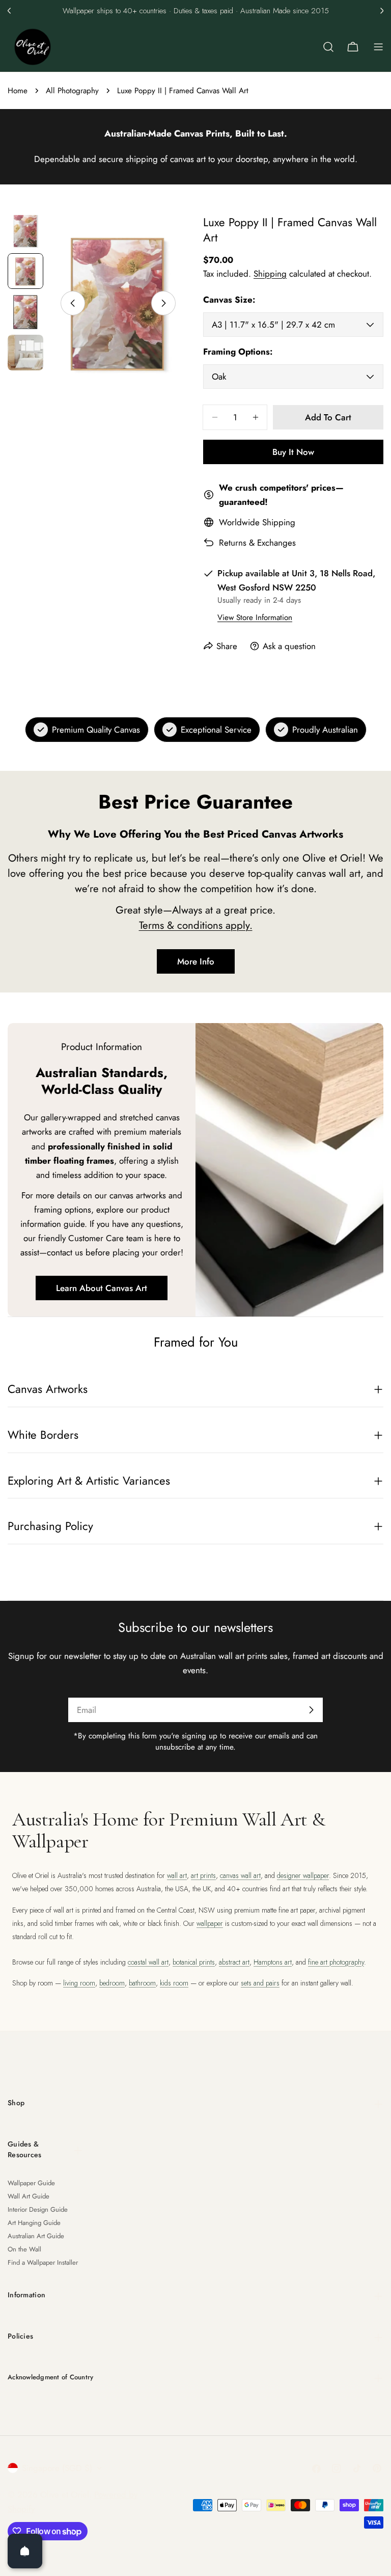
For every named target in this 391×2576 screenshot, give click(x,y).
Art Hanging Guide (34, 2223)
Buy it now (293, 452)
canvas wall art (240, 1875)
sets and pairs (260, 1983)
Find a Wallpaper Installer (43, 2262)
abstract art (234, 1962)
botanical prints (194, 1962)
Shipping (270, 274)
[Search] (328, 47)
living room (79, 1983)
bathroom (142, 1983)
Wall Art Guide (29, 2196)
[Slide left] (73, 303)
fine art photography (336, 1962)
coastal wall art (148, 1962)
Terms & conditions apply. (196, 925)
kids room (174, 1983)
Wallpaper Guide (31, 2183)
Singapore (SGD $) (57, 2468)
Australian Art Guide (36, 2236)
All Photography (72, 91)
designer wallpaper (303, 1875)
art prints (203, 1875)
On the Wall (24, 2249)
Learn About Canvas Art (102, 1288)
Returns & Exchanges (257, 543)
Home (18, 91)
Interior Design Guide (38, 2209)
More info (196, 961)
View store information (255, 618)
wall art (177, 1875)
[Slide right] (163, 303)
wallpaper (210, 1923)
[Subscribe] (311, 1710)
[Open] (25, 2551)
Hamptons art (273, 1962)
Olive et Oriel (65, 2494)
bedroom (112, 1983)
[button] (9, 11)
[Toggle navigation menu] (378, 47)
